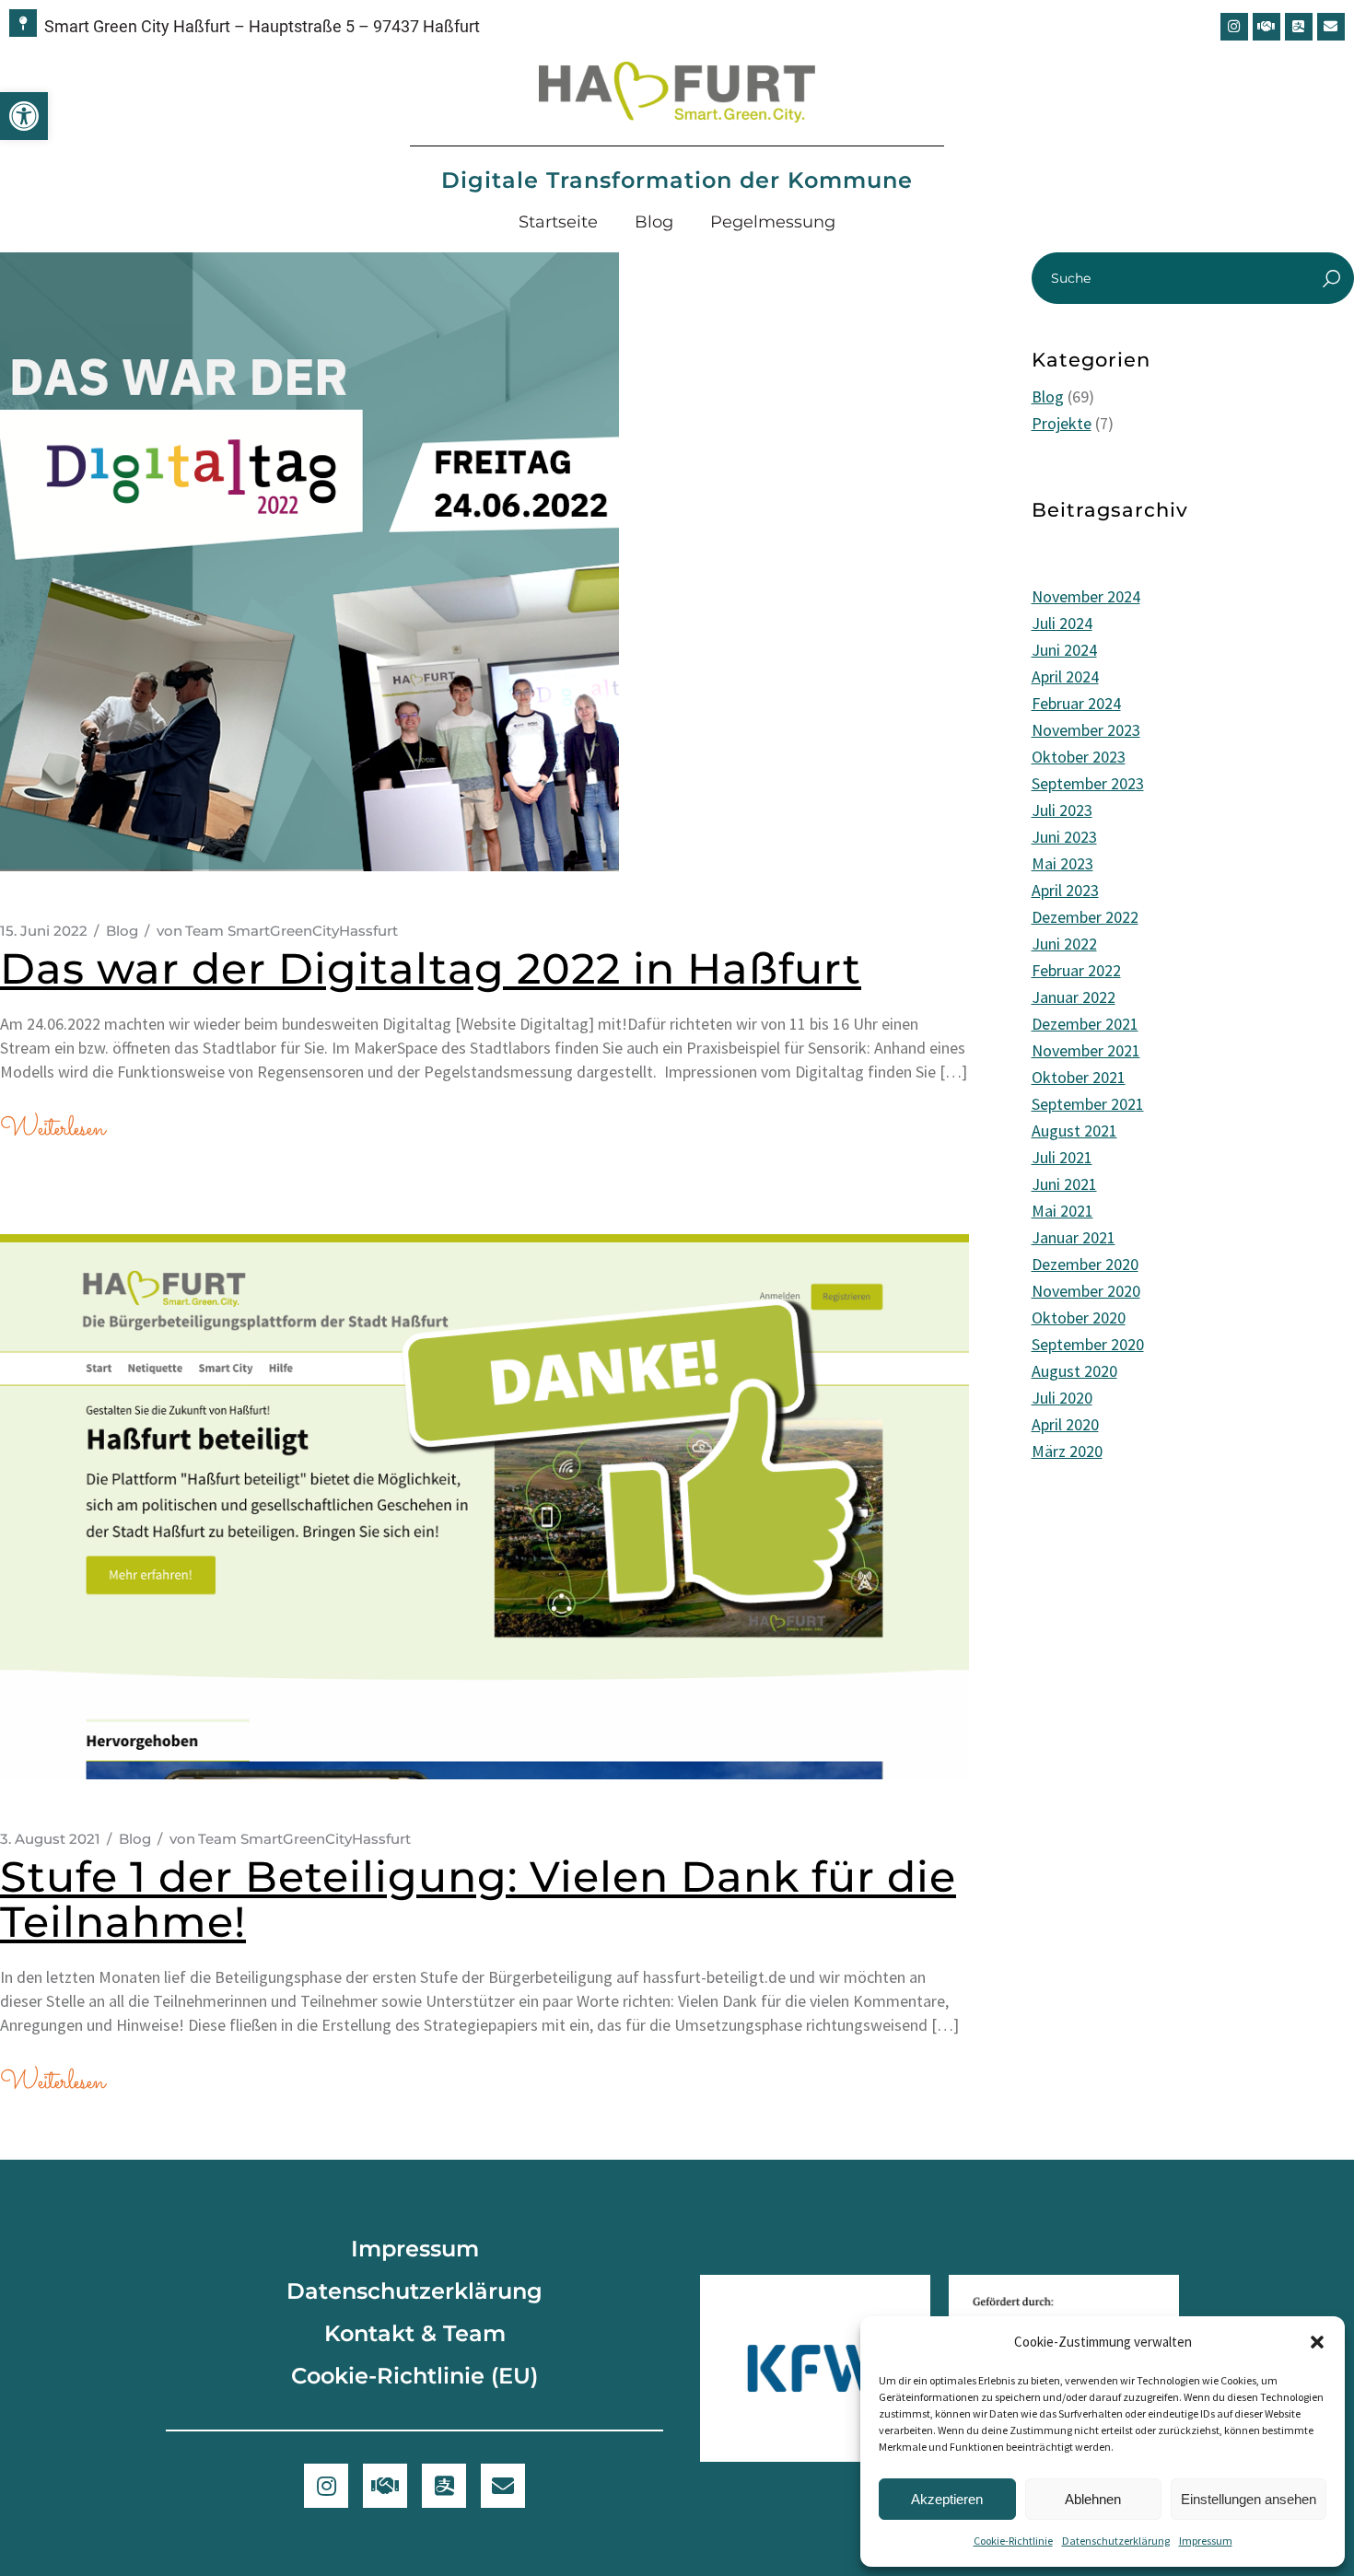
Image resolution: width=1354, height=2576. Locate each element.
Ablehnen (1093, 2499)
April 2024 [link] (1065, 676)
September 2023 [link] (1088, 783)
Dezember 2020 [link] (1085, 1264)
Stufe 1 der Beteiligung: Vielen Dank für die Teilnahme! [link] (478, 1899)
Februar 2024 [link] (1076, 703)
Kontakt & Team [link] (415, 2333)
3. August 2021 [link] (50, 1839)
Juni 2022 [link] (1064, 944)
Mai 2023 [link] (1062, 863)
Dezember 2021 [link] (1085, 1024)
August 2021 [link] (1074, 1131)
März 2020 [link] (1067, 1451)
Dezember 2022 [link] (1085, 917)
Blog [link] (654, 222)
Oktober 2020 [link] (1079, 1317)
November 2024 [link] (1086, 596)
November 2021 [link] (1086, 1050)
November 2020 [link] (1086, 1291)
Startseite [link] (558, 222)
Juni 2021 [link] (1064, 1184)
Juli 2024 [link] (1062, 623)
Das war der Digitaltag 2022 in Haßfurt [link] (431, 968)
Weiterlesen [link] (52, 1130)
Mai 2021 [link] (1062, 1211)
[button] (1317, 2342)
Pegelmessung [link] (773, 222)
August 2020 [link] (1074, 1371)
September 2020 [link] (1088, 1344)
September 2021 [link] (1088, 1104)
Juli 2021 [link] (1062, 1157)
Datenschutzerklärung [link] (1116, 2541)
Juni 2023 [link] (1064, 837)
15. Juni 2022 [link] (44, 931)
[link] (24, 116)
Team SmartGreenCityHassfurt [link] (277, 931)
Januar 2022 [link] (1074, 997)
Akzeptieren (947, 2499)
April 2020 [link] (1065, 1424)
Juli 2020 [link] (1062, 1398)
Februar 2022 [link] (1076, 970)
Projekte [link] (1062, 423)
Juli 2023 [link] (1062, 810)
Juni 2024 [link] (1064, 650)
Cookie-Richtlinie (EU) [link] (414, 2376)
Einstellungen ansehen (1249, 2499)
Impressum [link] (1206, 2541)
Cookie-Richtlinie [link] (1013, 2541)
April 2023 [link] (1065, 890)
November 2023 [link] (1086, 730)
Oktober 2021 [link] (1079, 1077)
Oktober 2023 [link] (1079, 757)
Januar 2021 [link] (1074, 1237)
